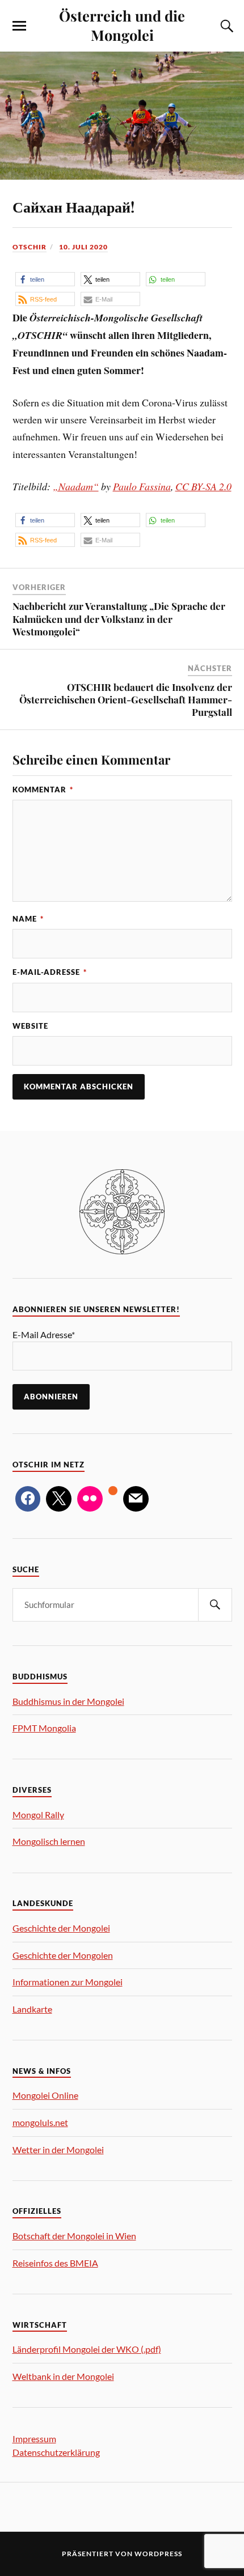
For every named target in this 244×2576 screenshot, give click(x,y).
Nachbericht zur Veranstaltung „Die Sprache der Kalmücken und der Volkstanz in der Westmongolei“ (119, 618)
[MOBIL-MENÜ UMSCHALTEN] (19, 26)
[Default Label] (90, 1499)
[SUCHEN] (215, 1605)
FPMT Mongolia (44, 1728)
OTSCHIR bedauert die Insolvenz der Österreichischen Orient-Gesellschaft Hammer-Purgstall (126, 699)
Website (30, 1026)
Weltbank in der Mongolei (63, 2376)
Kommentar (43, 790)
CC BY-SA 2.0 (203, 486)
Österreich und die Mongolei (122, 25)
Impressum (34, 2439)
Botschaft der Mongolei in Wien (74, 2236)
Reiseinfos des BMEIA (55, 2263)
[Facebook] (28, 1499)
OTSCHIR (30, 247)
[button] (45, 279)
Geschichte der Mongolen (63, 1955)
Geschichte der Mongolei (61, 1928)
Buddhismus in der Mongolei (68, 1701)
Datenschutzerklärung (56, 2452)
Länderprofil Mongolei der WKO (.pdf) (87, 2349)
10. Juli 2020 (83, 247)
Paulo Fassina (142, 486)
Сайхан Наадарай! (73, 206)
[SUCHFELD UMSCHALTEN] (225, 26)
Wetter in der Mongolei (58, 2150)
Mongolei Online (45, 2095)
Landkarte (32, 2009)
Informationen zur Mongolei (68, 1982)
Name (28, 919)
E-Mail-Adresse (50, 972)
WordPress (158, 2554)
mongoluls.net (40, 2122)
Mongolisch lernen (49, 1841)
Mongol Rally (38, 1815)
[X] (59, 1499)
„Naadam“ (76, 486)
